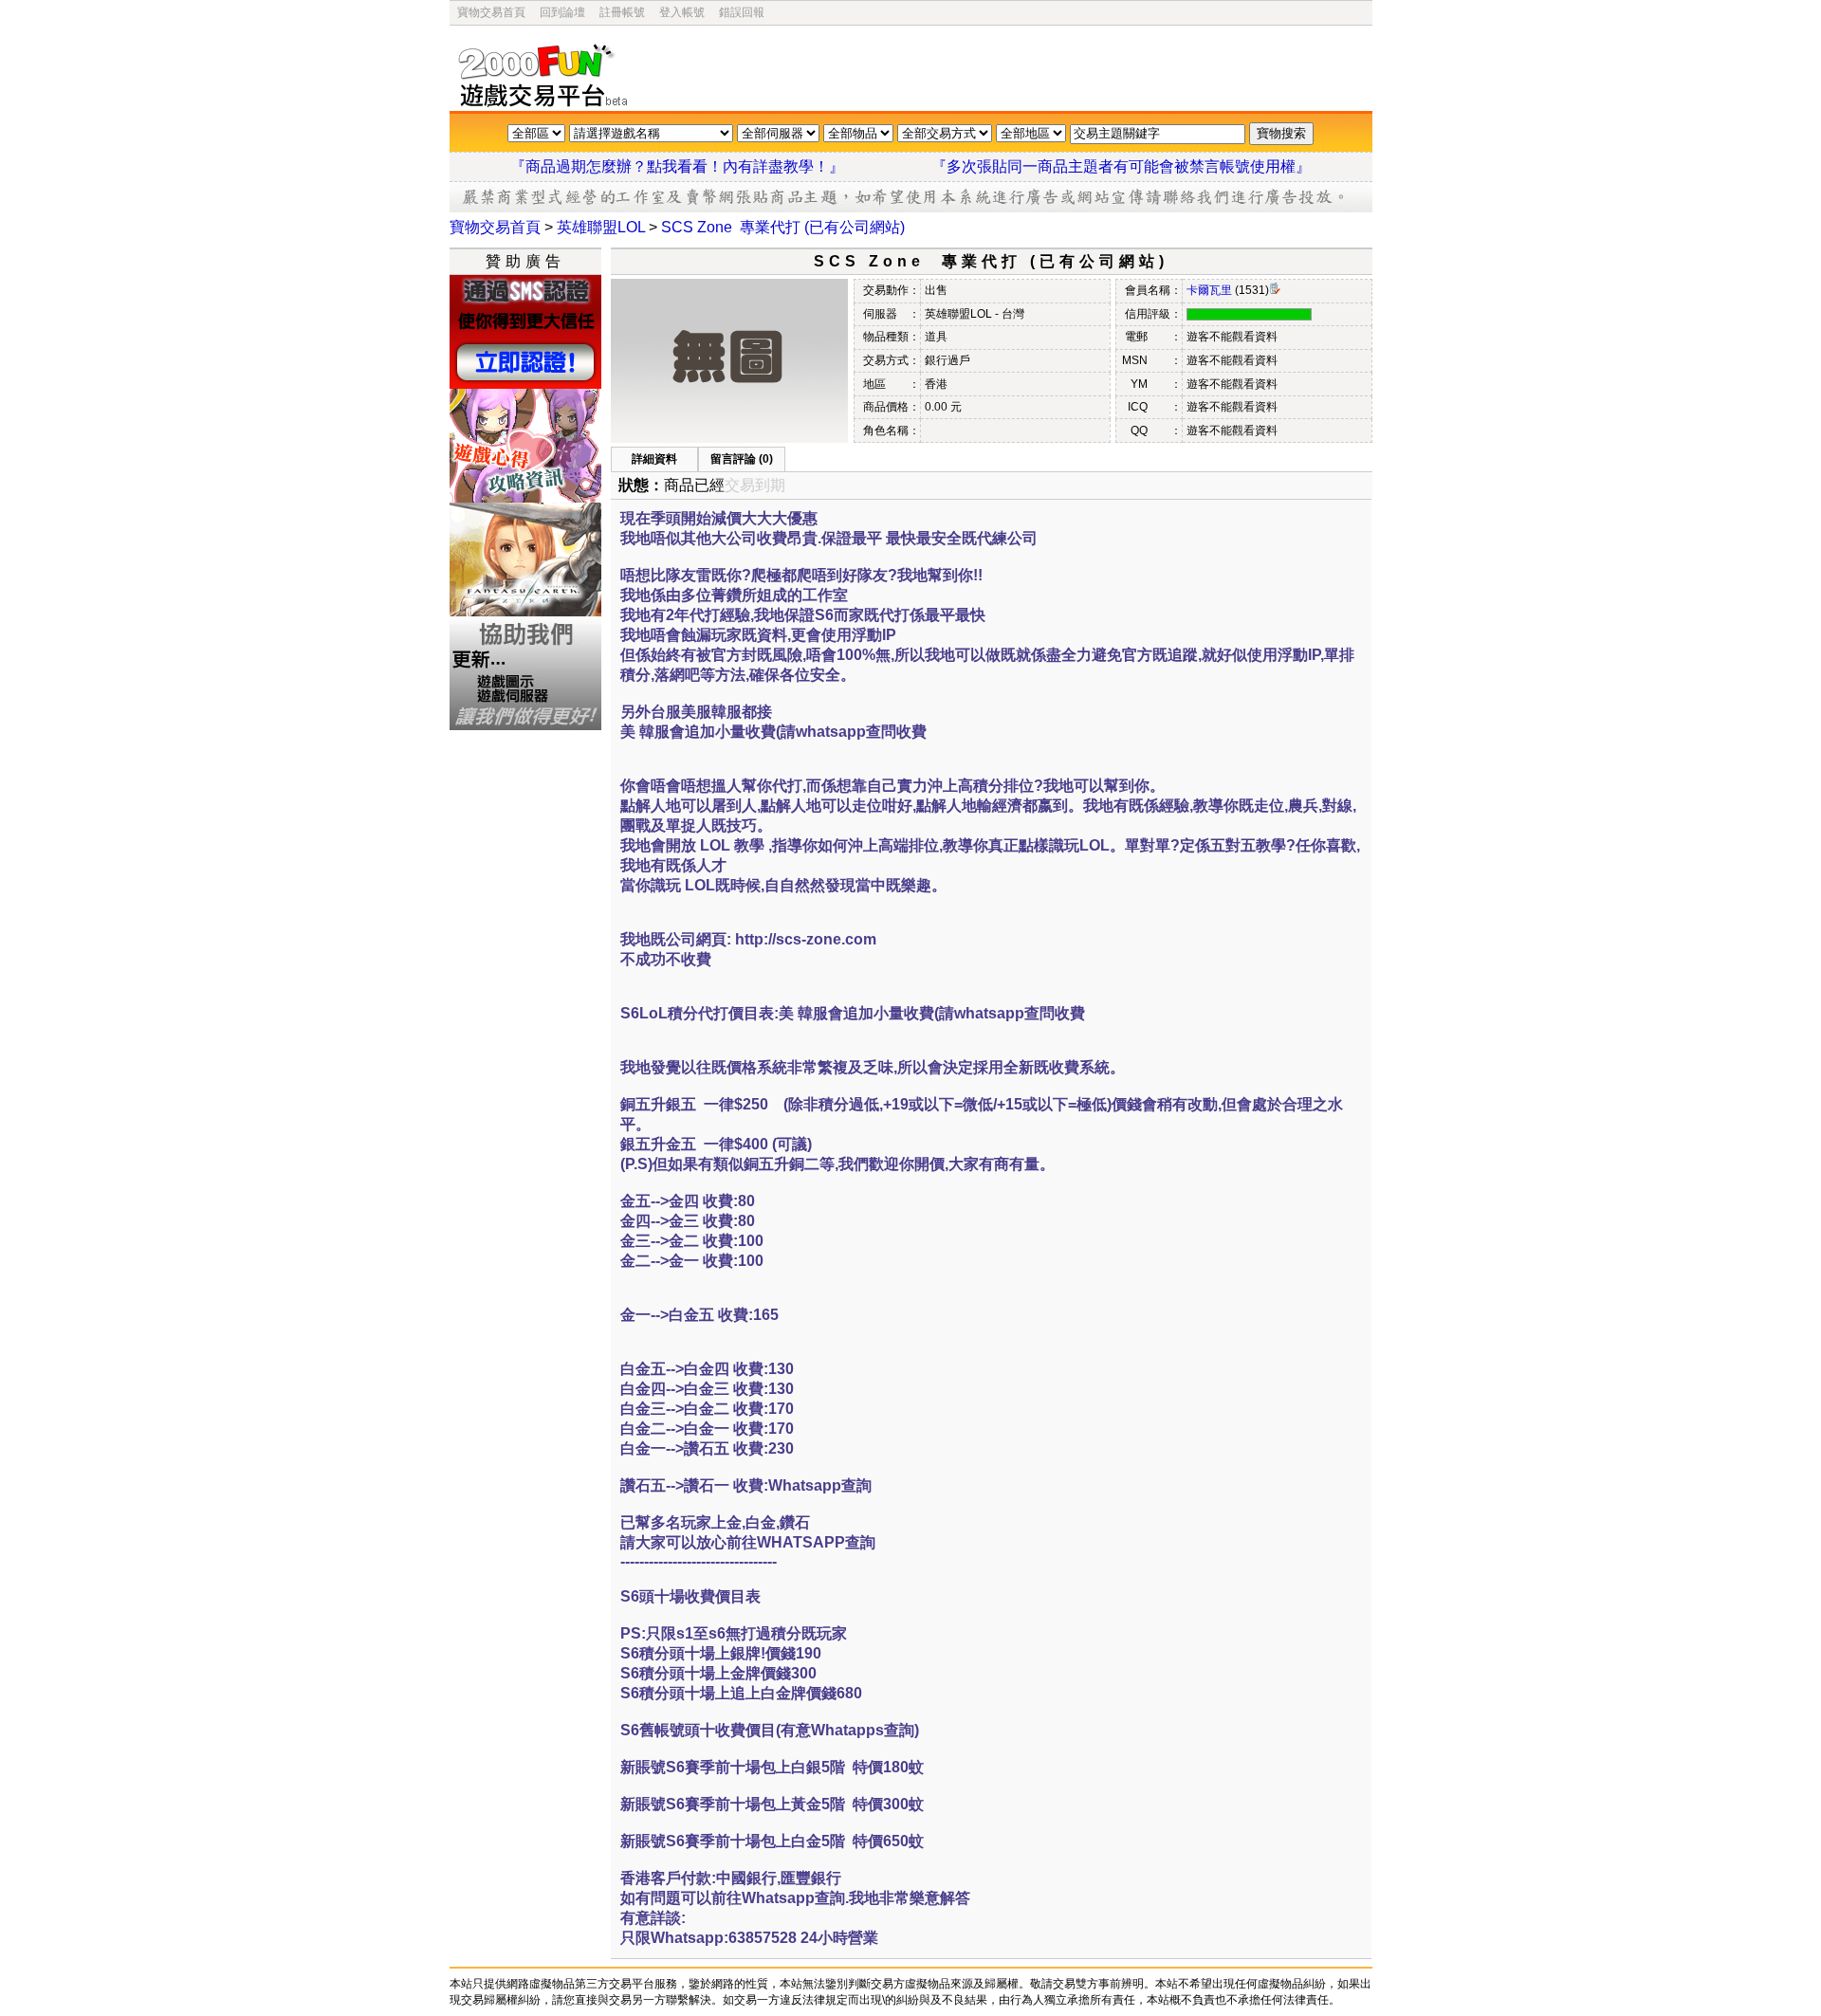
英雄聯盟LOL (601, 227)
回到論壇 (562, 12)
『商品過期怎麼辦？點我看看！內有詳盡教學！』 (700, 166)
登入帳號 (682, 12)
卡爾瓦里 (1209, 290)
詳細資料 (654, 459)
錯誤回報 (742, 12)
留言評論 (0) (742, 459)
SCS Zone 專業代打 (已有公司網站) (783, 227)
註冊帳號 (622, 12)
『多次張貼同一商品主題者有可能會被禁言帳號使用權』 (1121, 166)
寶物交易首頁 (491, 12)
